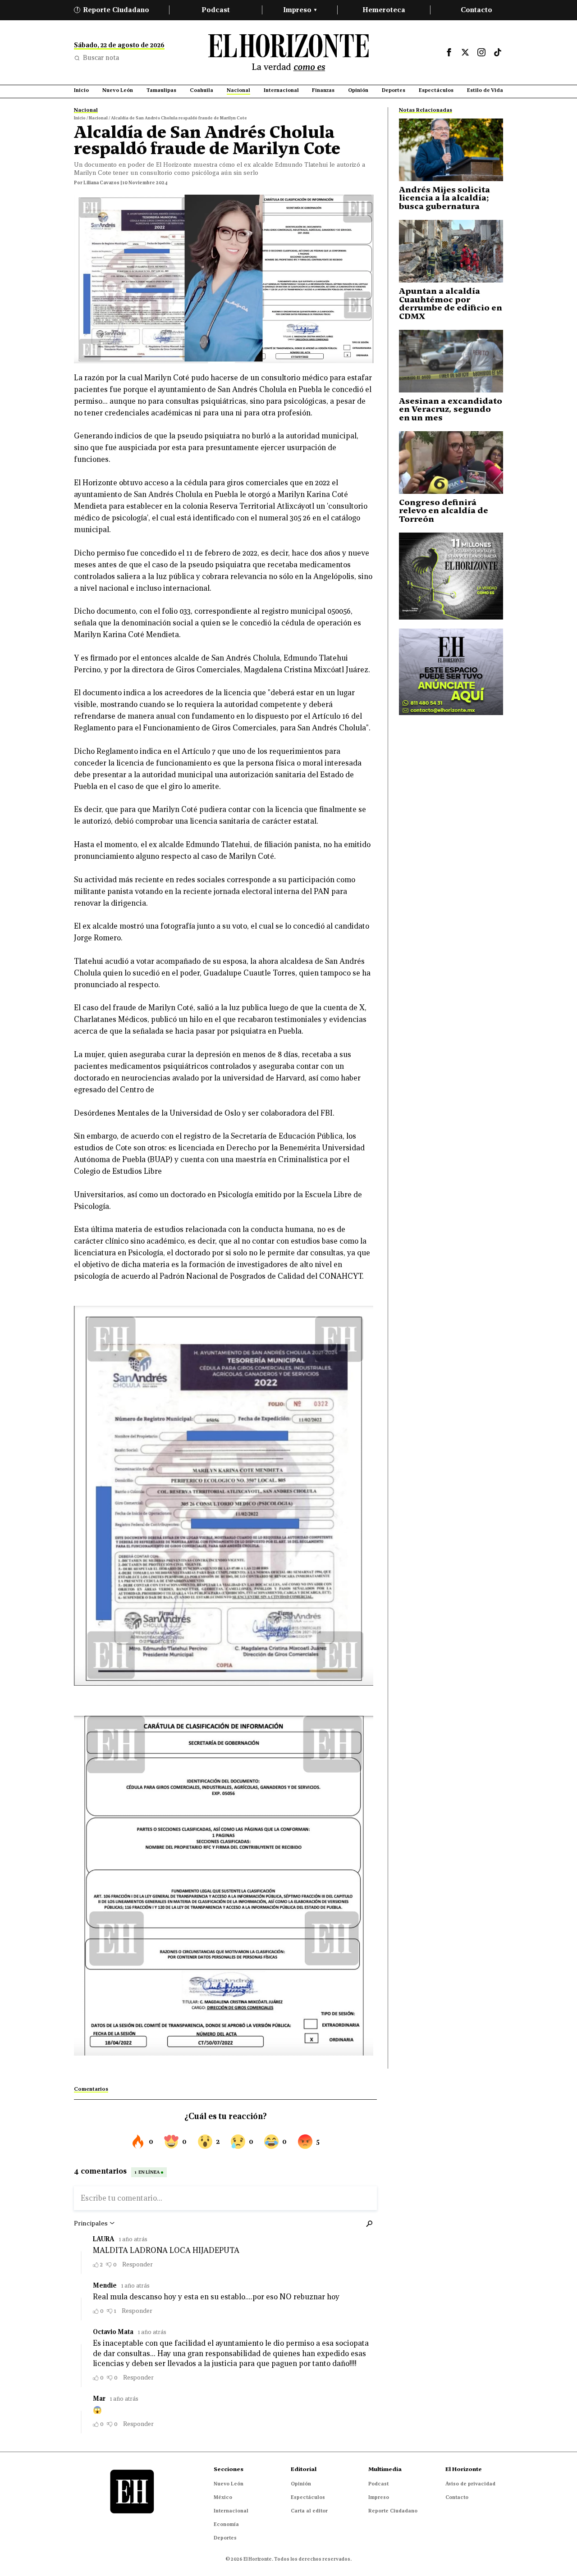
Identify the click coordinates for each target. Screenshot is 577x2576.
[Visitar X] (465, 52)
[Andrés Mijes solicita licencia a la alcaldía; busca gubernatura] (451, 150)
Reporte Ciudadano (113, 10)
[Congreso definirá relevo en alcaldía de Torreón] (451, 463)
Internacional (231, 2511)
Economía (226, 2524)
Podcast (216, 10)
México (223, 2497)
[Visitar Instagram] (481, 52)
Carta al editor (309, 2511)
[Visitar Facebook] (449, 52)
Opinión (301, 2484)
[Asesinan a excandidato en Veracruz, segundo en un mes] (451, 361)
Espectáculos (308, 2497)
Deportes (225, 2538)
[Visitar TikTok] (498, 52)
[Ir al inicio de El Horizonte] (288, 52)
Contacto (476, 10)
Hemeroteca (384, 10)
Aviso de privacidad (470, 2484)
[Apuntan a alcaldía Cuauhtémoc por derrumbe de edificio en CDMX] (451, 251)
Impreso (300, 10)
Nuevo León (229, 2484)
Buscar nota (101, 58)
